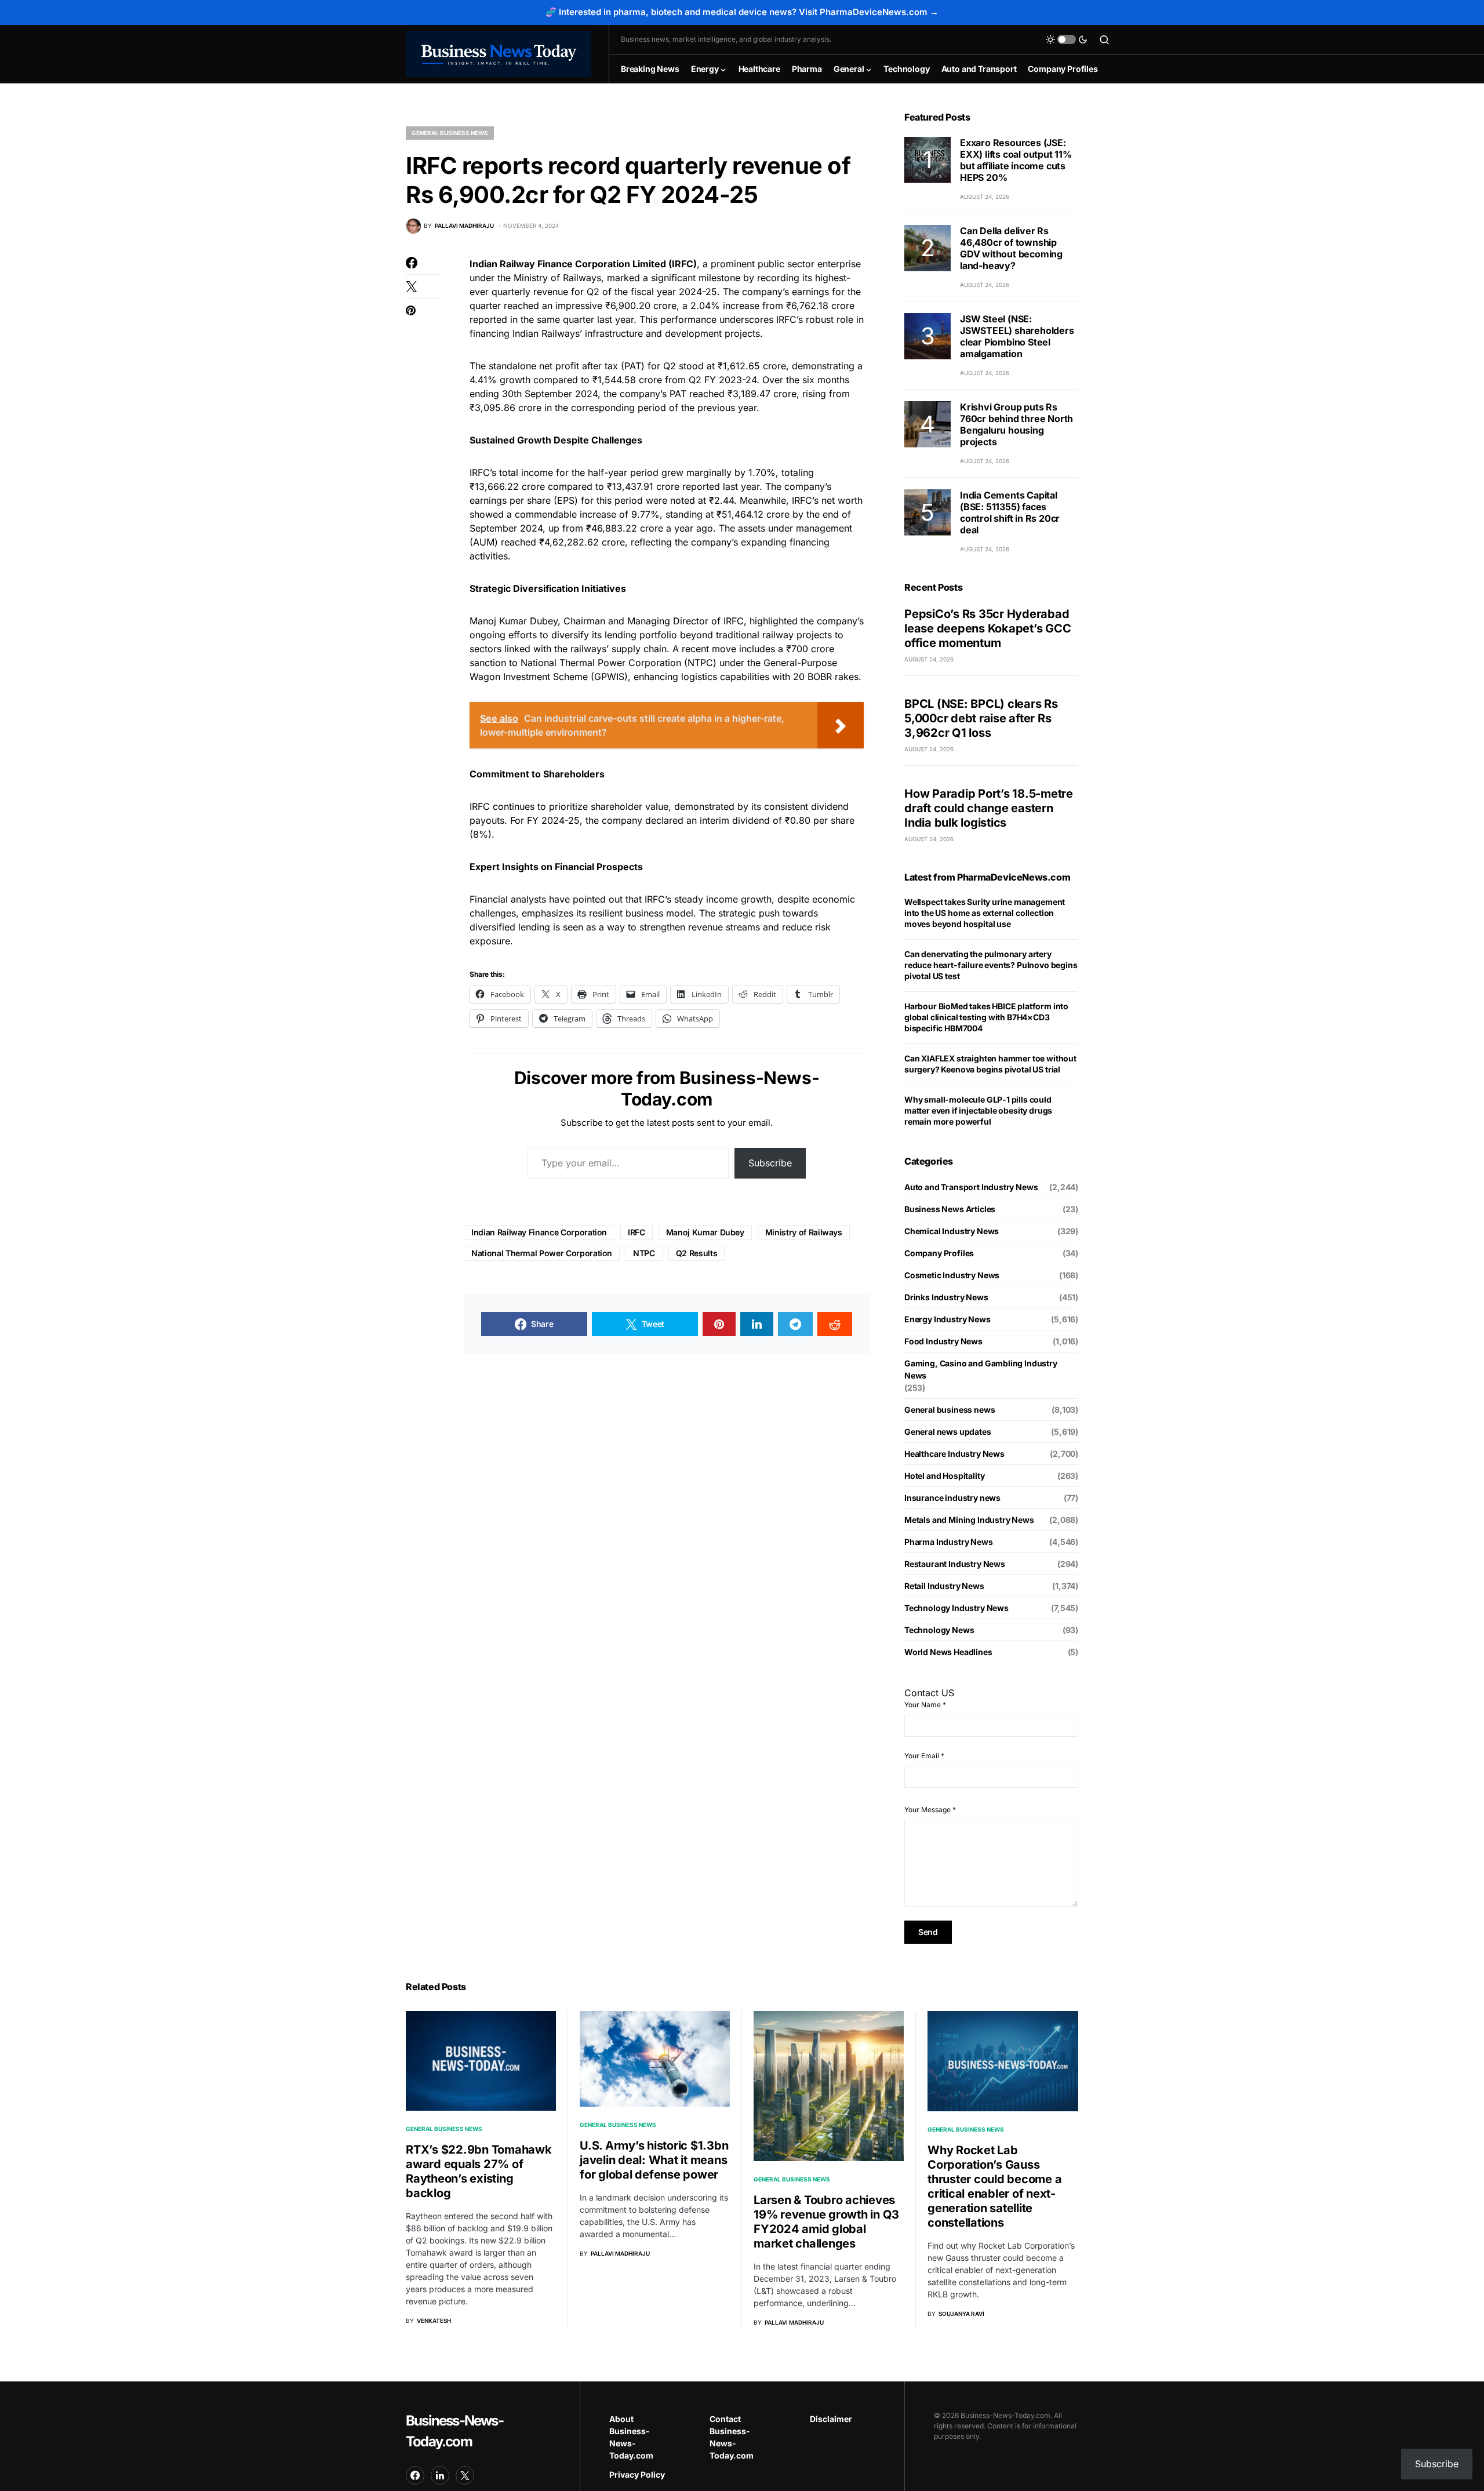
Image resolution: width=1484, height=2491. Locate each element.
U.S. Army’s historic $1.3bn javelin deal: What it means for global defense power (654, 2160)
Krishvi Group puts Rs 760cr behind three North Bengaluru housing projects (1016, 424)
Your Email (924, 1756)
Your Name (925, 1705)
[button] (1067, 39)
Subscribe (770, 1163)
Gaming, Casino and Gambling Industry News (981, 1369)
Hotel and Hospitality (944, 1476)
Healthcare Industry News (954, 1454)
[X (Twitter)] (465, 2475)
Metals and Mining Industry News (969, 1520)
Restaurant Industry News (955, 1564)
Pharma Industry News (949, 1542)
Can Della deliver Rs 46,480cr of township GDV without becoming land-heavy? (1011, 248)
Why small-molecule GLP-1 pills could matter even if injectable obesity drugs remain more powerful (978, 1110)
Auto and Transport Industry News (971, 1187)
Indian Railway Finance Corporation (539, 1232)
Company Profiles (939, 1253)
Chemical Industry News (952, 1231)
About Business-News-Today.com (631, 2437)
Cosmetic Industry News (952, 1275)
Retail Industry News (944, 1586)
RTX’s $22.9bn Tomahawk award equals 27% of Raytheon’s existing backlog (479, 2171)
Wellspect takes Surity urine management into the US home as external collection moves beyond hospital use (985, 913)
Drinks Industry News (946, 1297)
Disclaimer (831, 2419)
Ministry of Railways (804, 1232)
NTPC (644, 1253)
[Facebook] (415, 2475)
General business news (450, 133)
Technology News (939, 1630)
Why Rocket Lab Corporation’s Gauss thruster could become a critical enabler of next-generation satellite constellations (994, 2186)
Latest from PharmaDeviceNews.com (987, 877)
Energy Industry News (947, 1319)
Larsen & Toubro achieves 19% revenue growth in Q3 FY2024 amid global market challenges (826, 2222)
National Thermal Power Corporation (542, 1253)
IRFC (636, 1232)
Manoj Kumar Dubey (705, 1232)
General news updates (948, 1432)
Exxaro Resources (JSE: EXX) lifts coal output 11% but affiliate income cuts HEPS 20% (1016, 160)
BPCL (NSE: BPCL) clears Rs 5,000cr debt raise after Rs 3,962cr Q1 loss (981, 718)
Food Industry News (943, 1341)
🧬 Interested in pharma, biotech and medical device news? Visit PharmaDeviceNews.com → (742, 12)
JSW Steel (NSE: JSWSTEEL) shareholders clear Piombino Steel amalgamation (1017, 336)
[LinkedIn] (440, 2475)
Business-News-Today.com (454, 2431)
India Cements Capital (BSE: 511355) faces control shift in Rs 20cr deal (1010, 512)
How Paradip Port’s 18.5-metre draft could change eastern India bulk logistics (989, 808)
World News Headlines (948, 1652)
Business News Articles (950, 1209)
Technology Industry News (956, 1608)
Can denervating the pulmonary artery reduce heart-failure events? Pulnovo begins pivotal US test (991, 965)
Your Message (930, 1810)
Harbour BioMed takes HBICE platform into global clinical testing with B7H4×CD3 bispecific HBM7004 (986, 1017)
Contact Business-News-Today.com (732, 2437)
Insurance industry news (952, 1498)
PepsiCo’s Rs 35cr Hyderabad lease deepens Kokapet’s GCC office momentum (987, 628)
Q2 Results (697, 1253)
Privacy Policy (637, 2474)
